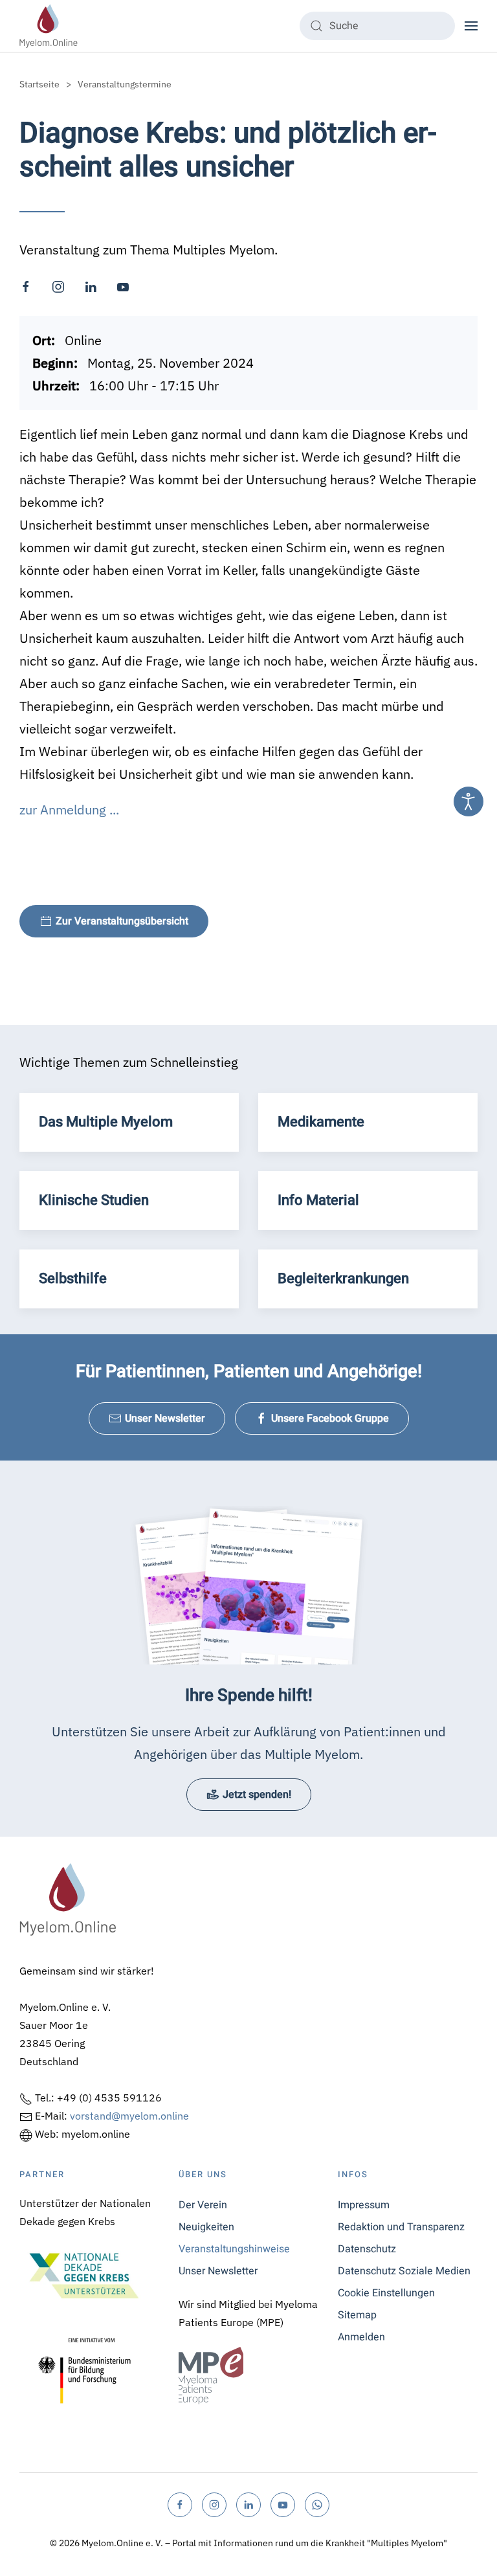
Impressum (364, 2205)
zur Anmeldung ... (69, 810)
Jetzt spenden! (257, 1795)
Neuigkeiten (206, 2227)
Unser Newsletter (165, 1418)
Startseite (39, 84)
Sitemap (357, 2315)
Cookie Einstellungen (386, 2293)
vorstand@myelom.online (129, 2116)
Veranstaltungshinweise (234, 2249)
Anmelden (361, 2337)
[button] (471, 26)
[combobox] (377, 26)
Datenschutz (367, 2249)
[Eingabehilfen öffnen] (469, 801)
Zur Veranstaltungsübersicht (122, 921)
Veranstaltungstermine (125, 84)
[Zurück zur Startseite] (49, 26)
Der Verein (203, 2205)
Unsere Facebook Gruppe (330, 1418)
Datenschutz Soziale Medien (404, 2271)
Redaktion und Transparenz (401, 2227)
